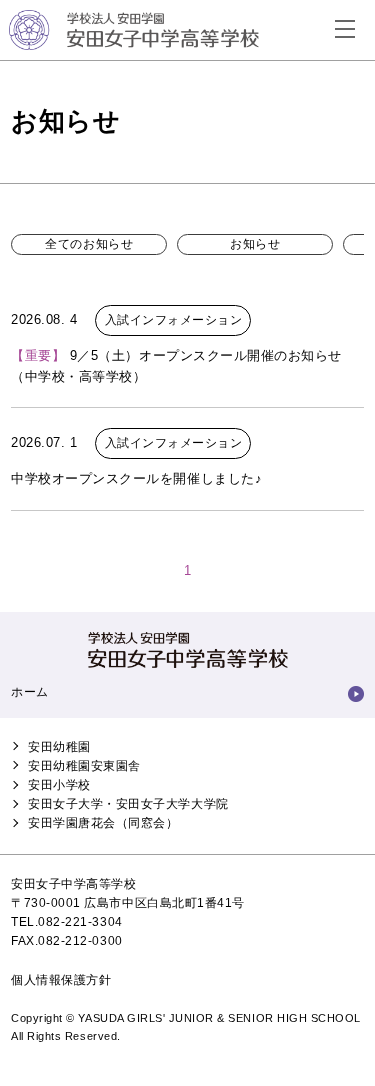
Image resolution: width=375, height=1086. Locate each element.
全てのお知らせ (89, 244)
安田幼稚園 (59, 747)
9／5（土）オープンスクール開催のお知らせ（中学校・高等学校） (176, 366)
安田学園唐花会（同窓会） (103, 823)
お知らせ (255, 244)
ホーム (30, 692)
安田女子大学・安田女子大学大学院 (128, 804)
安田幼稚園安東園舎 (84, 766)
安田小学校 (59, 785)
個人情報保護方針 (61, 980)
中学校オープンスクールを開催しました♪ (136, 478)
